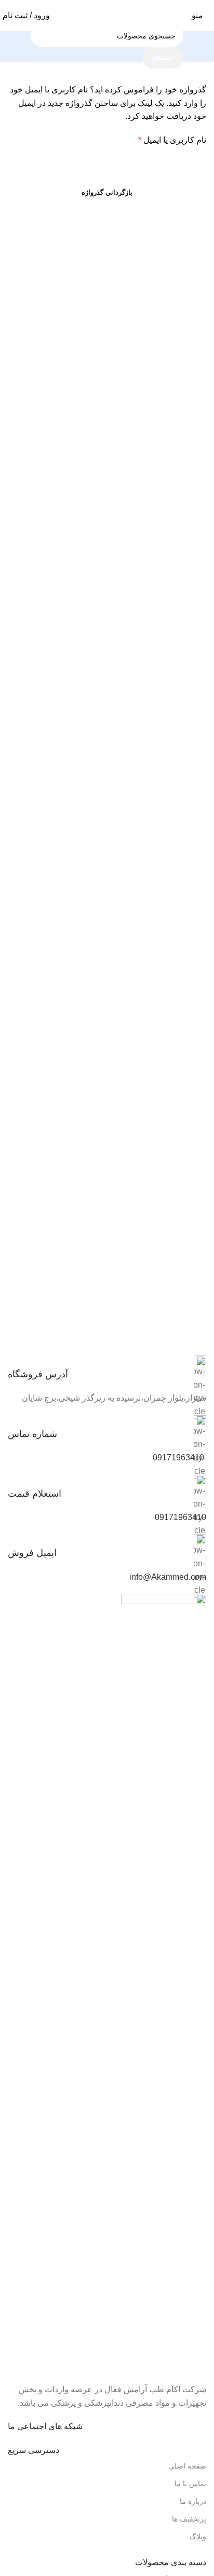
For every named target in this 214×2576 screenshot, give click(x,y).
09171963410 (178, 1458)
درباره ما (193, 2501)
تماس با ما (190, 2484)
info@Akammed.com (168, 1577)
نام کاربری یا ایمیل (172, 140)
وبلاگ (198, 2537)
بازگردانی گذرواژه (107, 192)
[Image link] (164, 1982)
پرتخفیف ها (189, 2519)
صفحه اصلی (187, 2466)
